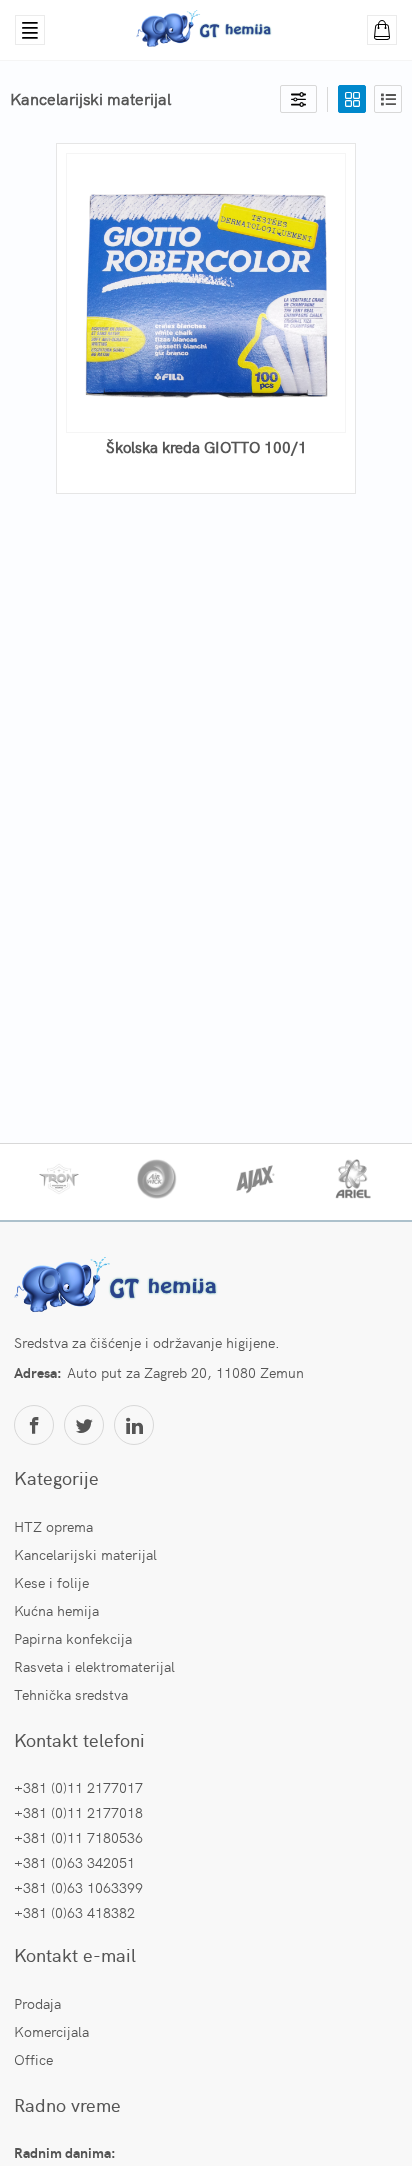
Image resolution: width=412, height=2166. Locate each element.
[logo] (119, 1287)
